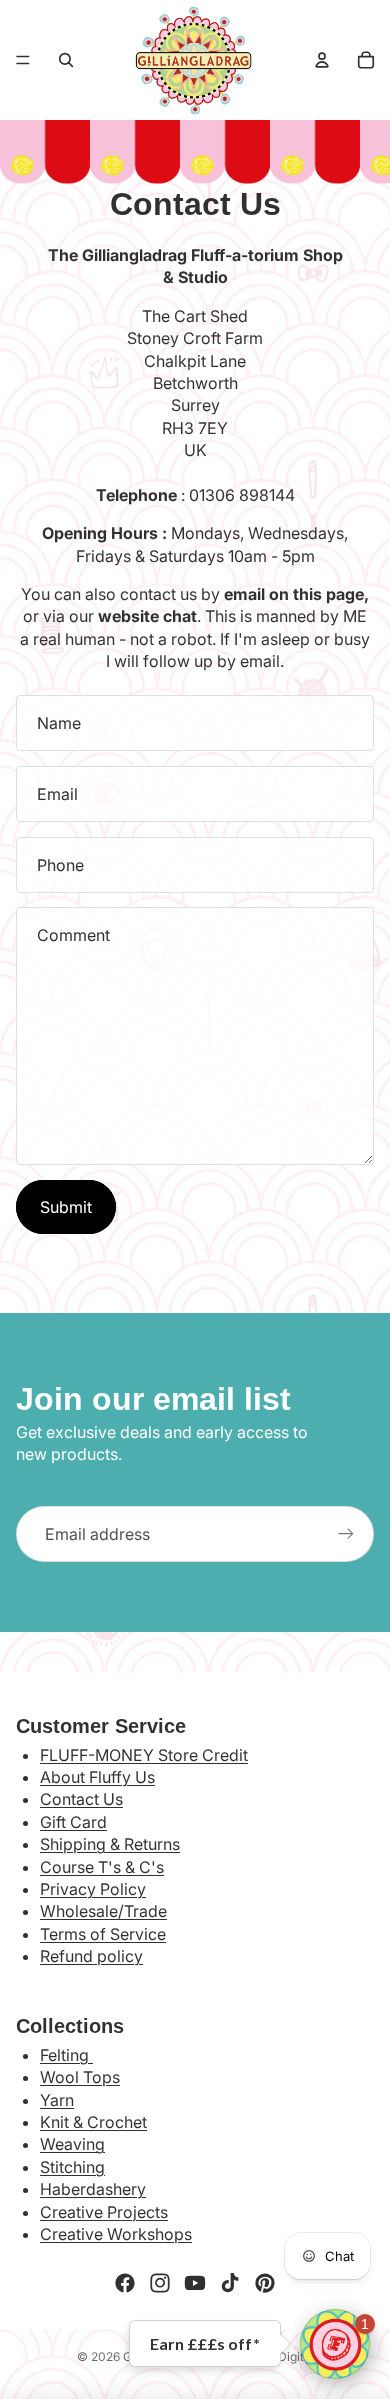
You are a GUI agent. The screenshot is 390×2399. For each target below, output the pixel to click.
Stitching (72, 2167)
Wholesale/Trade (103, 1911)
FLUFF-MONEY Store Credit (144, 1755)
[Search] (66, 60)
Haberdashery (93, 2189)
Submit (66, 1207)
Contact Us (81, 1799)
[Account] (322, 60)
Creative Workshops (116, 2234)
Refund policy (91, 1956)
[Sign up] (346, 1534)
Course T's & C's (102, 1867)
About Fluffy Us (97, 1777)
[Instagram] (160, 2283)
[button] (335, 2344)
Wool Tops (80, 2077)
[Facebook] (125, 2283)
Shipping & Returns (110, 1844)
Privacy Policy (93, 1889)
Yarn (57, 2100)
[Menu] (23, 60)
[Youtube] (195, 2283)
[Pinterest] (265, 2283)
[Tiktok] (230, 2283)
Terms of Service (103, 1934)
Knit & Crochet (93, 2122)
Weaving (72, 2144)
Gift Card (73, 1822)
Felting (66, 2055)
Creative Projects (104, 2212)
